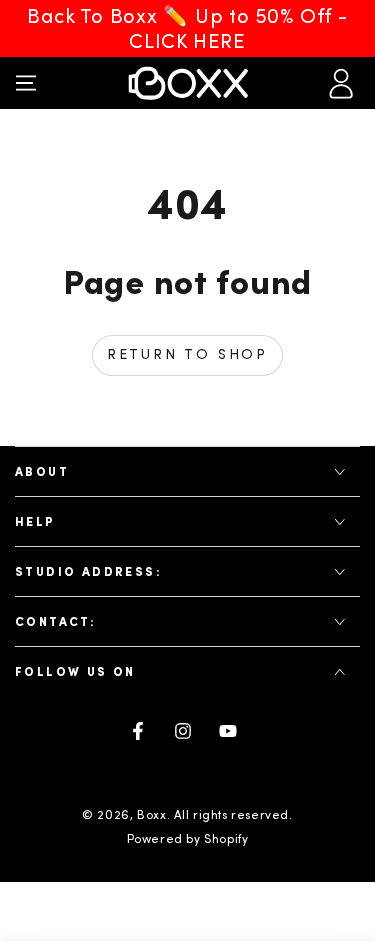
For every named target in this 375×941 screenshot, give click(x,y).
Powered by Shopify (188, 839)
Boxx (151, 815)
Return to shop (187, 355)
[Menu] (26, 83)
